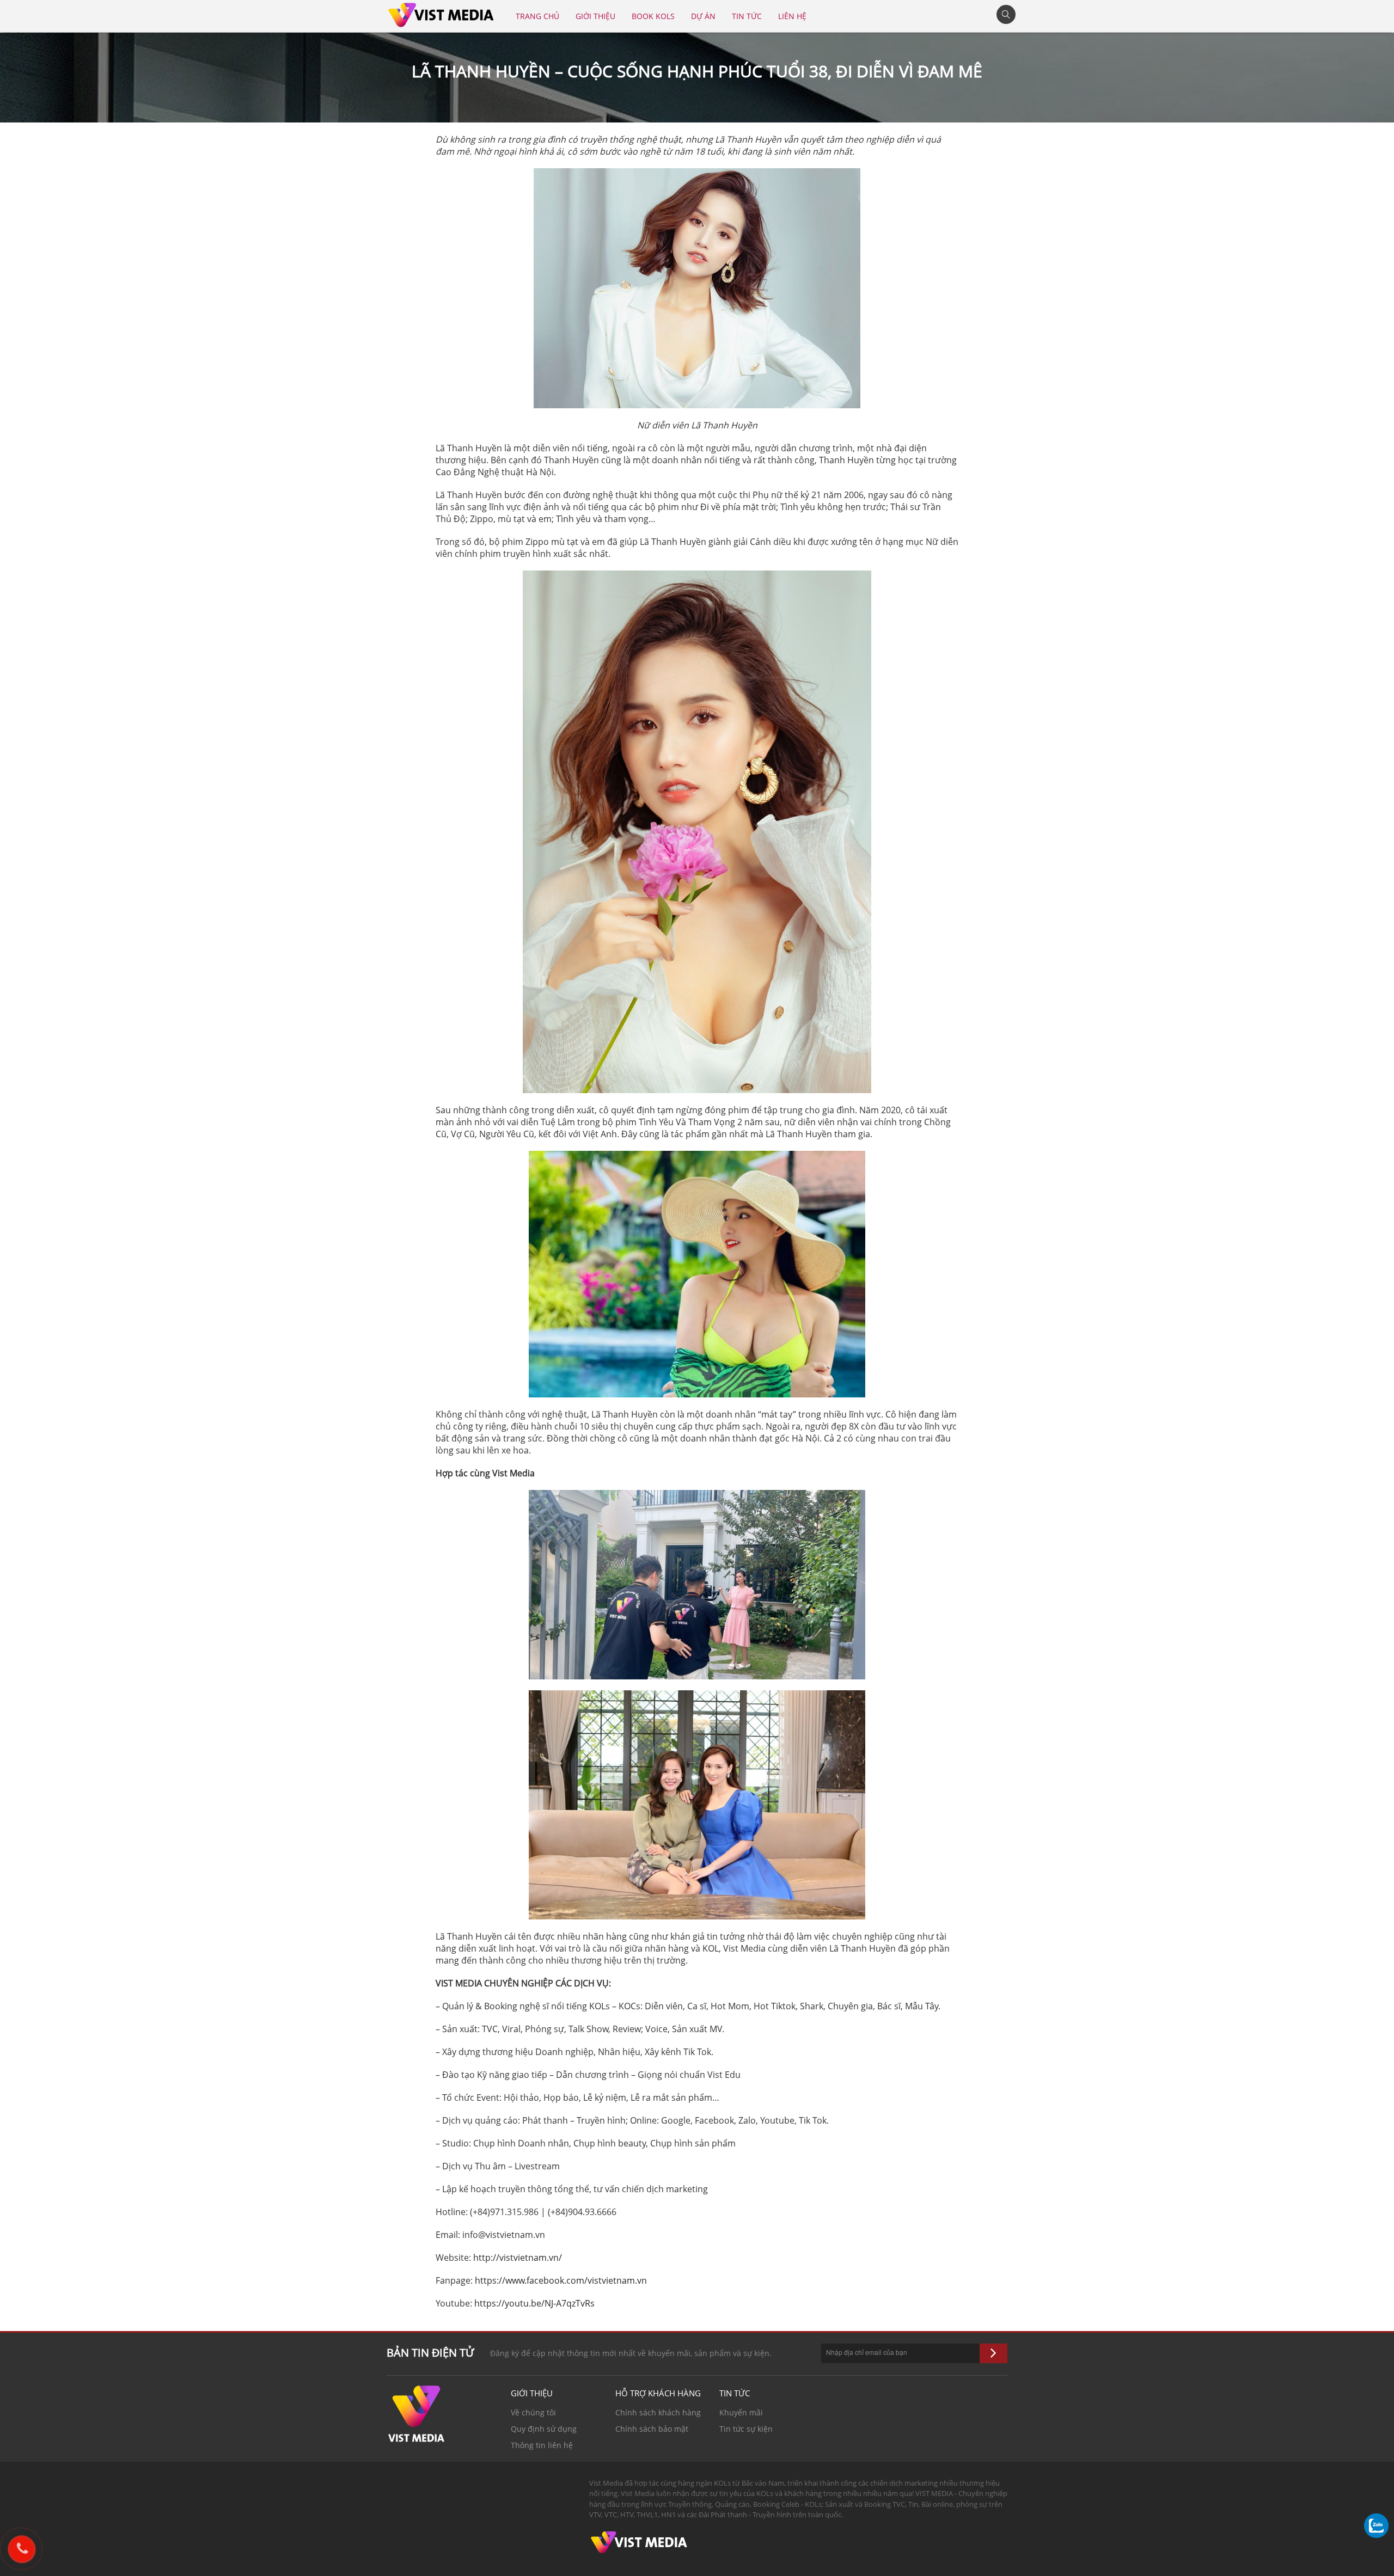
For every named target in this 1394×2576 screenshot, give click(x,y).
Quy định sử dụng (544, 2429)
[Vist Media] (441, 13)
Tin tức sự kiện (746, 2429)
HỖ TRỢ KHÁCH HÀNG (658, 2393)
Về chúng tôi (533, 2412)
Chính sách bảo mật (652, 2429)
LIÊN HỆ (792, 16)
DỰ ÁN (703, 16)
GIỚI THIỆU (595, 16)
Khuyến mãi (741, 2412)
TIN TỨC (747, 16)
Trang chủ (537, 16)
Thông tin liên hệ (542, 2445)
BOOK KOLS (653, 16)
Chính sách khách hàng (658, 2412)
